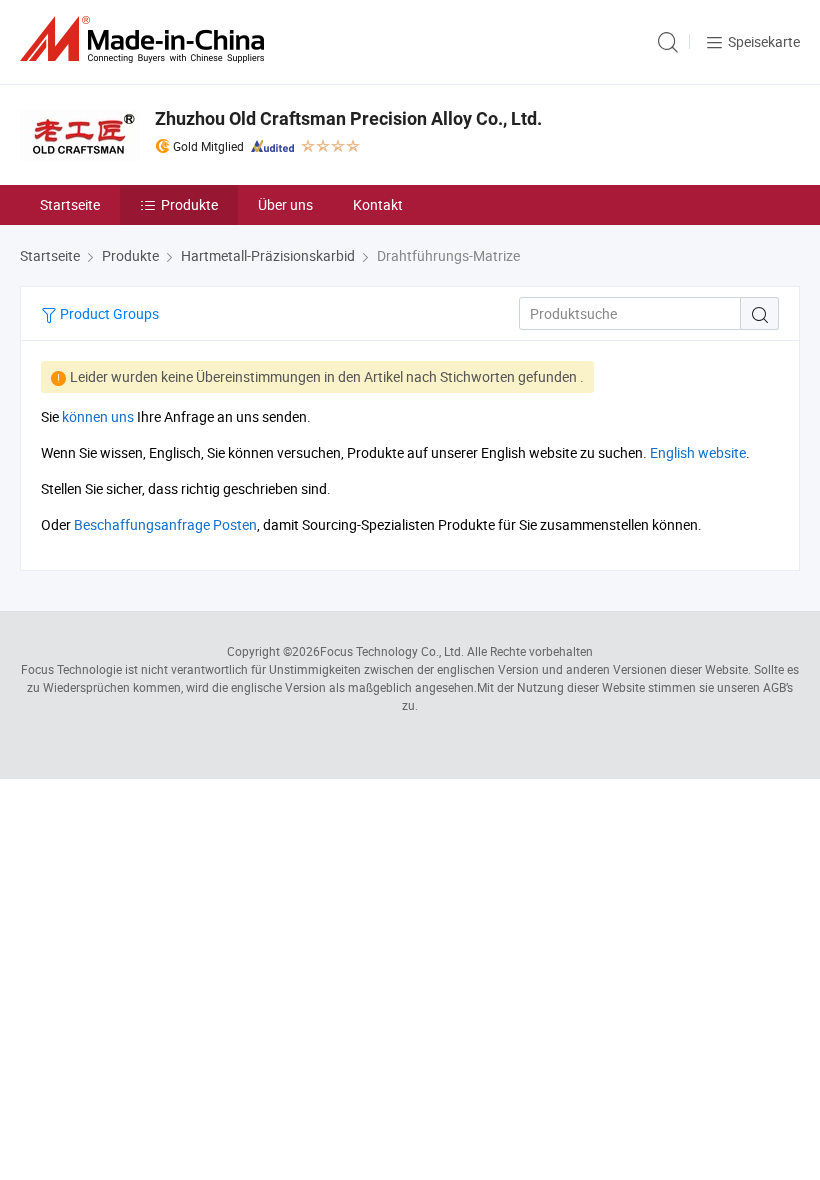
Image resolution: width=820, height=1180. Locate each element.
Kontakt (378, 204)
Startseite (70, 204)
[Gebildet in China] (146, 39)
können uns (98, 416)
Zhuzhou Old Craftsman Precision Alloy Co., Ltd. (348, 118)
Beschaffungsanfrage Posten (165, 524)
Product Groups (108, 313)
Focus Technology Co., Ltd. (392, 651)
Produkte (189, 204)
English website (698, 452)
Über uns (285, 204)
